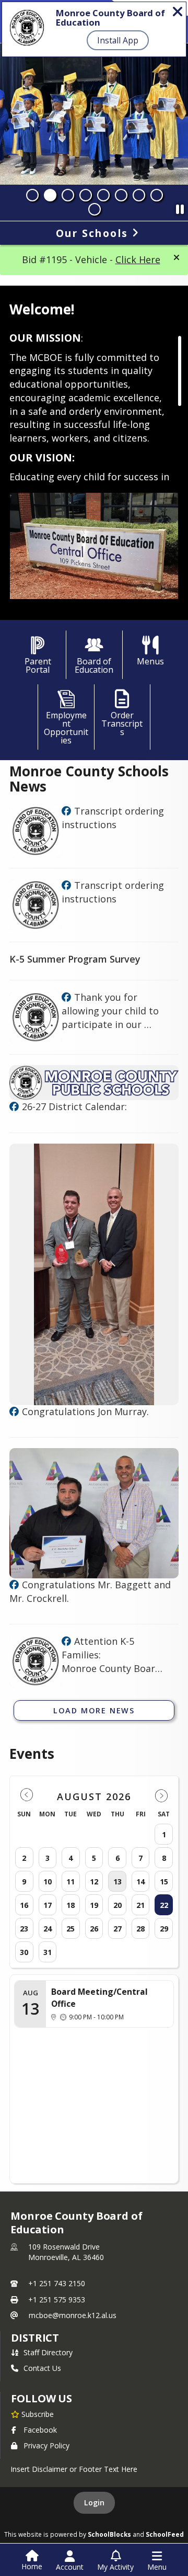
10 (48, 1882)
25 (70, 1929)
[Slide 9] (95, 209)
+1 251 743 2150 (57, 2283)
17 (48, 1905)
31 (48, 1952)
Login (94, 2502)
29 (164, 1929)
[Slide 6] (121, 195)
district (35, 2338)
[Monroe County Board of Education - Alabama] (66, 811)
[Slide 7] (139, 195)
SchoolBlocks (109, 2534)
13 (118, 1882)
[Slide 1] (32, 195)
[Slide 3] (68, 195)
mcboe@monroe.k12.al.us (73, 2315)
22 (164, 1905)
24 (48, 1929)
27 (118, 1929)
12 (94, 1882)
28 (140, 1929)
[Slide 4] (86, 195)
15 (164, 1882)
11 (70, 1882)
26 (94, 1929)
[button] (177, 257)
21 (140, 1905)
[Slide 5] (103, 195)
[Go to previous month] (27, 1795)
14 (140, 1882)
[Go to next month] (161, 1795)
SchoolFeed (165, 2534)
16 (24, 1905)
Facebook (40, 2430)
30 (24, 1952)
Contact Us (42, 2368)
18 (70, 1905)
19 (94, 1905)
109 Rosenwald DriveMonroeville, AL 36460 (66, 2252)
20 (118, 1905)
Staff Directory (48, 2352)
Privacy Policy (46, 2445)
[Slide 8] (157, 195)
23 (24, 1929)
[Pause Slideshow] (180, 207)
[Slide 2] (50, 195)
